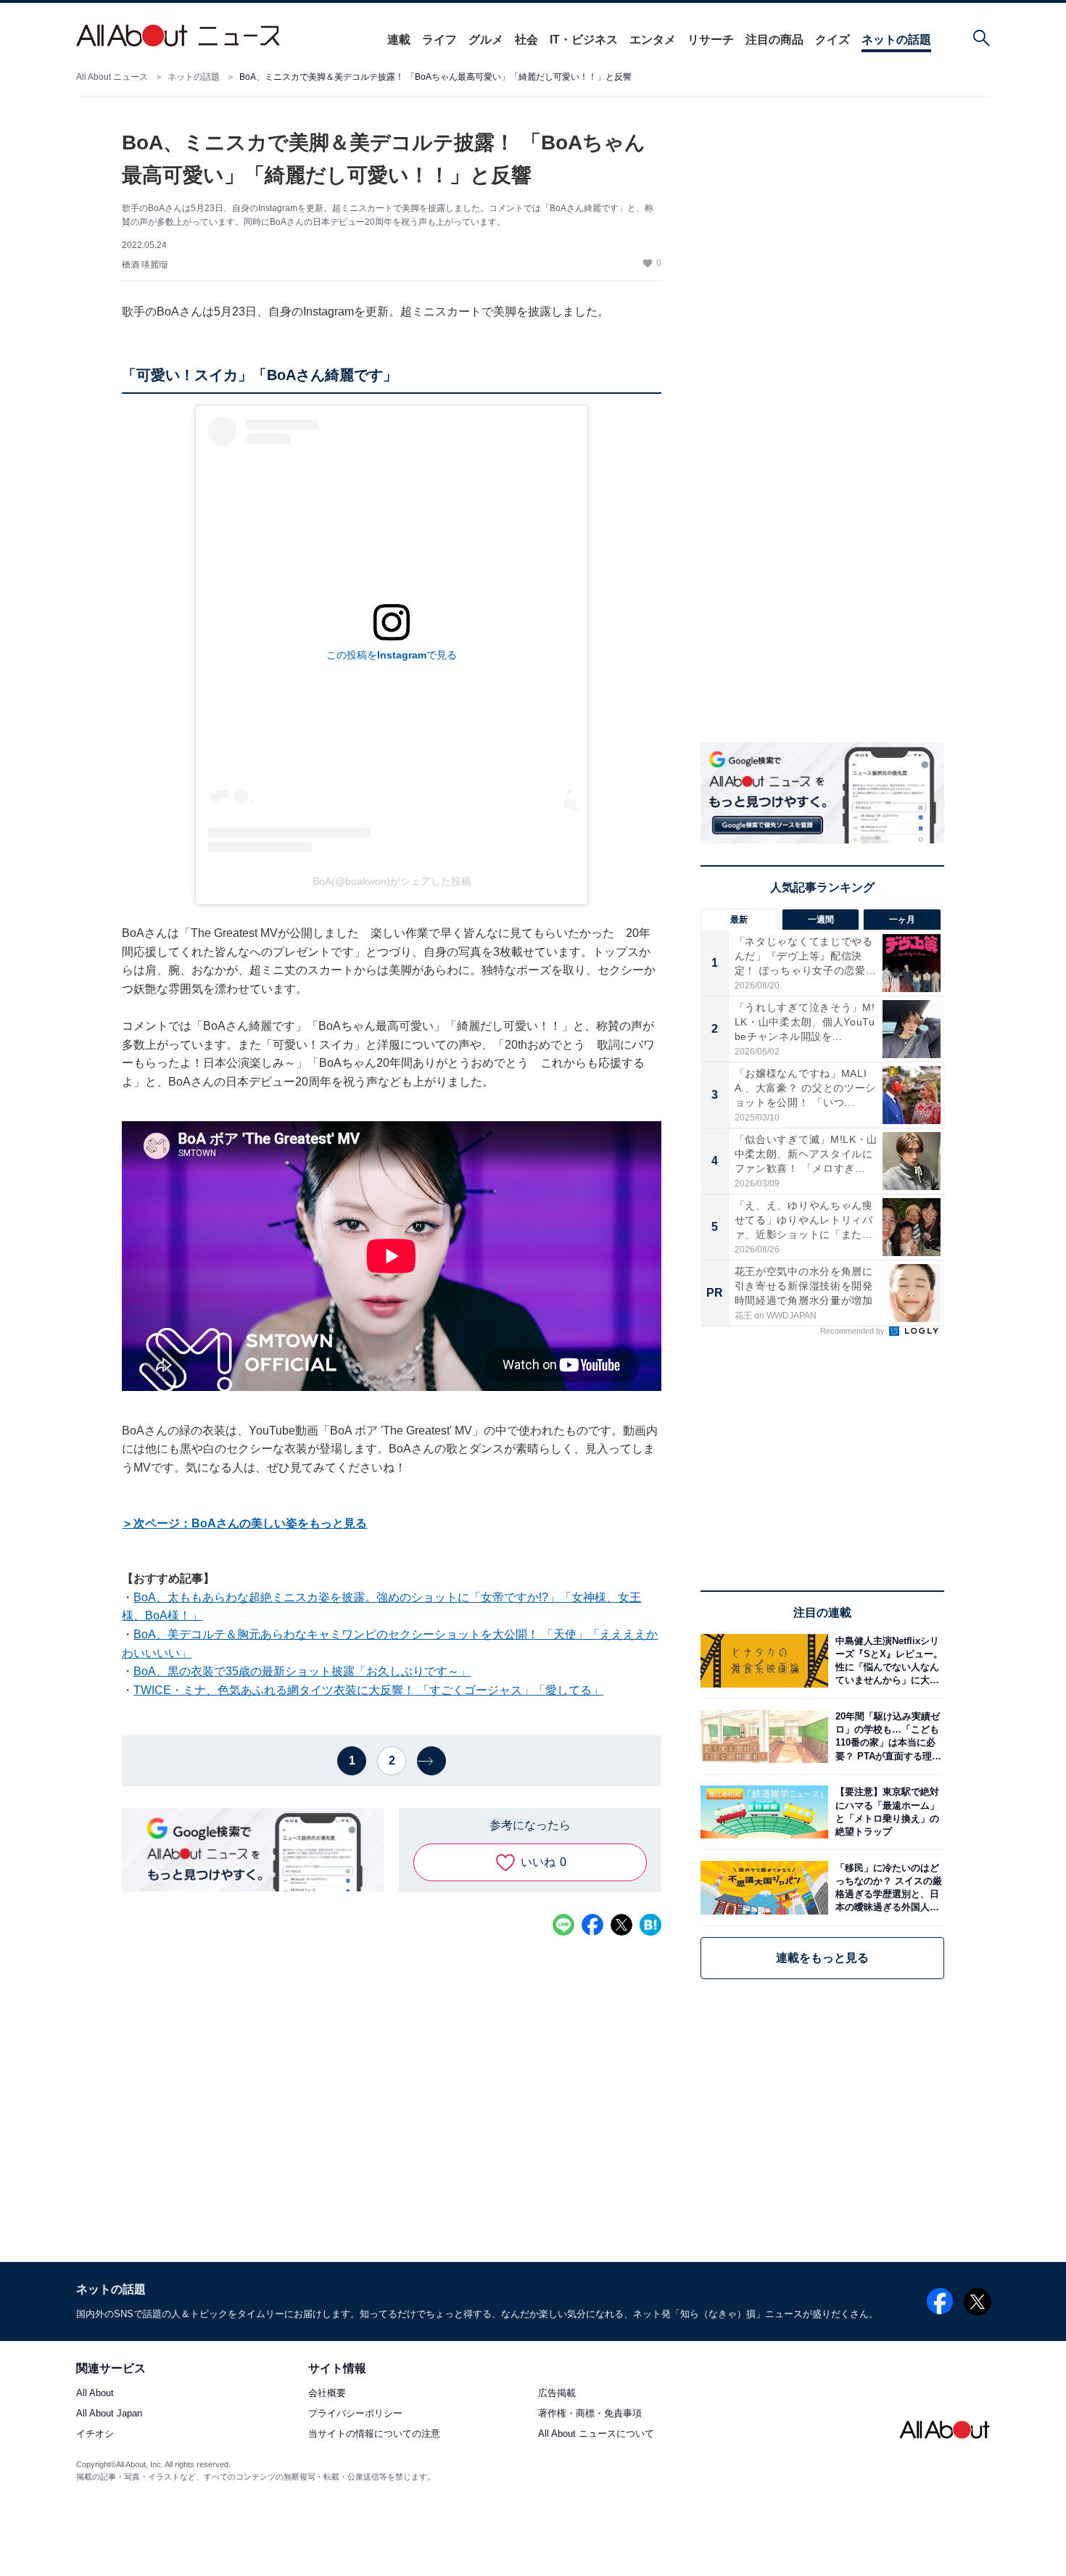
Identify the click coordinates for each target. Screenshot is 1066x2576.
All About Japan (109, 2414)
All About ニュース (112, 77)
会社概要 (327, 2394)
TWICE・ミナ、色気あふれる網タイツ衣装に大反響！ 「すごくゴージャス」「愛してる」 (368, 1690)
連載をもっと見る (822, 1958)
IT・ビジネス (584, 40)
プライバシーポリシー (355, 2414)
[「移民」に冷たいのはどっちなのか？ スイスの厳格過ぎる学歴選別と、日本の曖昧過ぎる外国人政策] (886, 1887)
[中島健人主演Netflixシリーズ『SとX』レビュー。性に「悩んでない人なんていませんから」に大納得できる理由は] (886, 1660)
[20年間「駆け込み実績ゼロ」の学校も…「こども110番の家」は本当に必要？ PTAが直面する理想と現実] (886, 1737)
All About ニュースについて (596, 2434)
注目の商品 (774, 40)
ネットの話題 (896, 40)
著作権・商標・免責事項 (590, 2414)
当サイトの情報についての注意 (374, 2434)
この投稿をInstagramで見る (392, 655)
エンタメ (653, 40)
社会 (526, 40)
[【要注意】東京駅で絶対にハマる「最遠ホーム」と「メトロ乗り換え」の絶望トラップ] (886, 1812)
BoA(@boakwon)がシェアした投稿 (392, 881)
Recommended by (854, 1331)
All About (95, 2394)
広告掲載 (557, 2394)
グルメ (486, 40)
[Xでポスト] (621, 1925)
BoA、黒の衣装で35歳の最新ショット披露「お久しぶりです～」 (302, 1671)
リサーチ (711, 40)
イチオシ (95, 2434)
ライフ (439, 40)
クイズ (832, 40)
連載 (399, 40)
